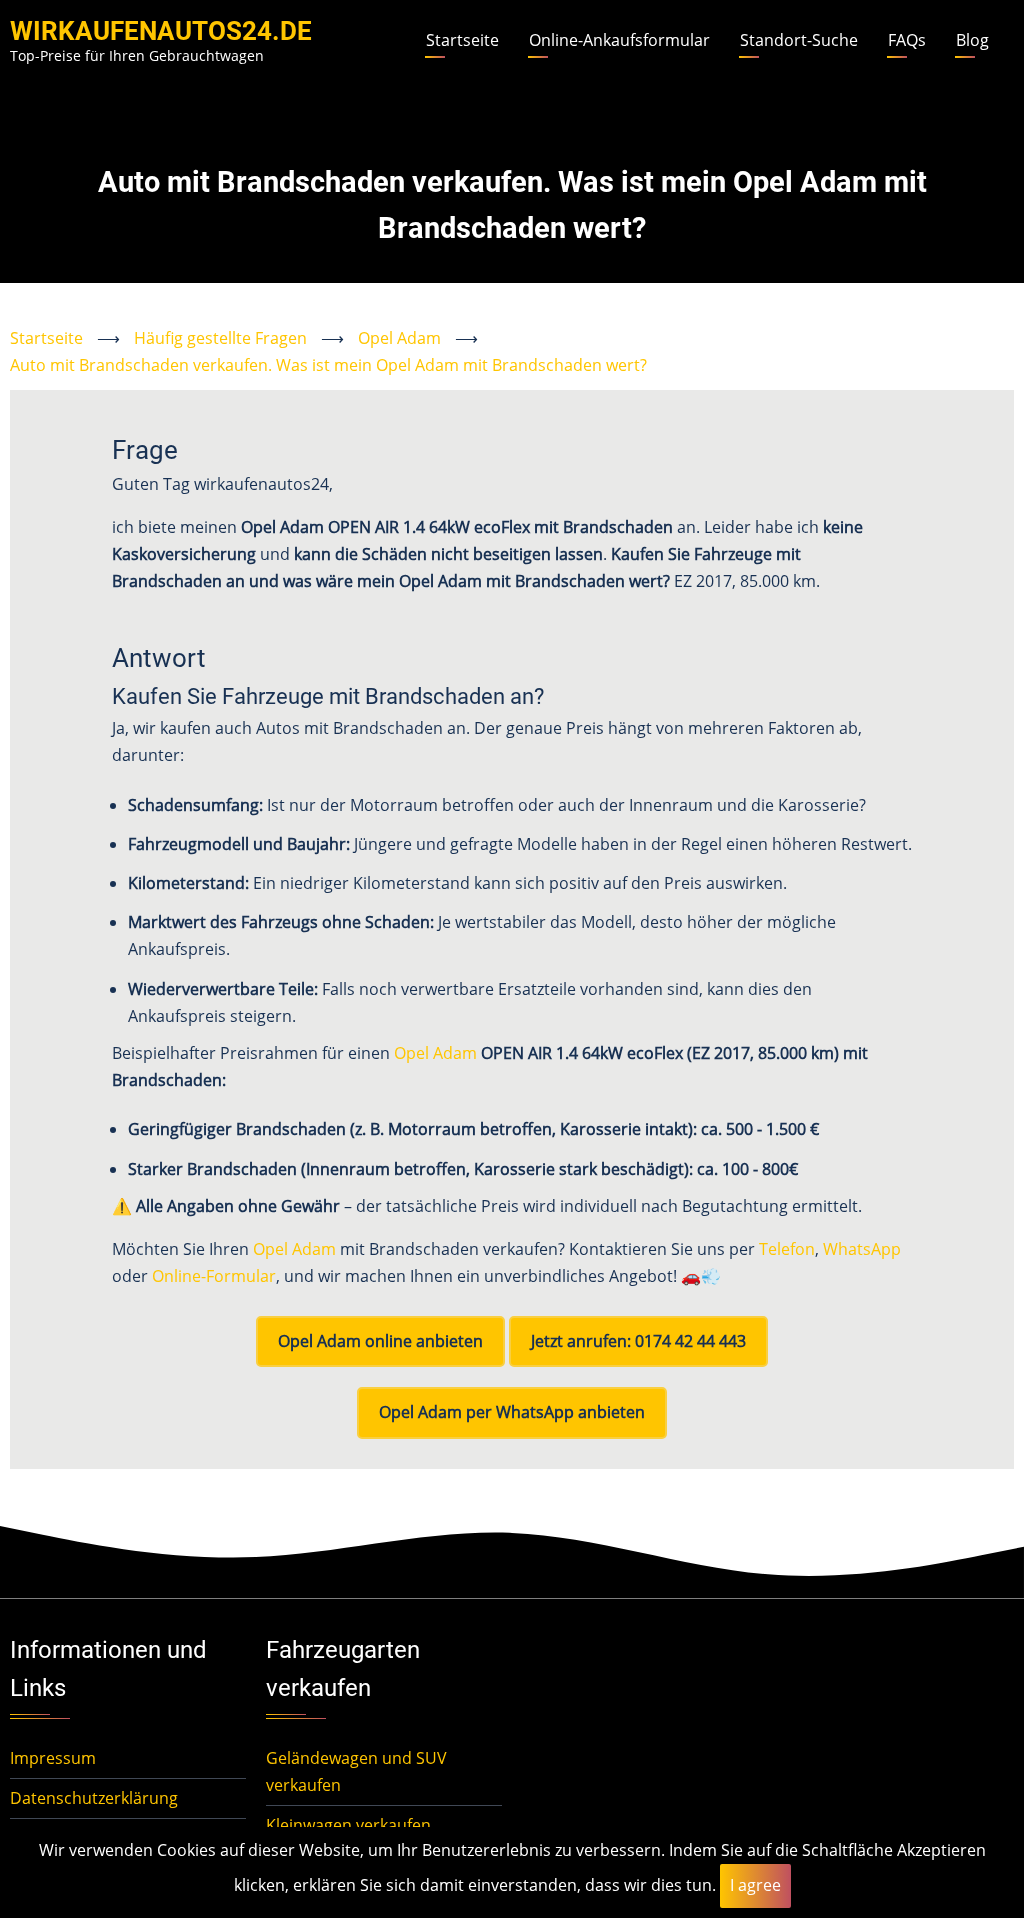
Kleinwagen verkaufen (348, 1825)
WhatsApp (862, 1249)
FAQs (907, 40)
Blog (972, 40)
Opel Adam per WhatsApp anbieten (512, 1412)
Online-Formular (214, 1276)
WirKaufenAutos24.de (161, 31)
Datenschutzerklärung (94, 1798)
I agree (755, 1885)
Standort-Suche (799, 40)
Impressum (53, 1758)
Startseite (462, 40)
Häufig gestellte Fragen (220, 338)
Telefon (787, 1249)
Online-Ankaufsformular (619, 40)
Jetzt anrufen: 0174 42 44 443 (638, 1341)
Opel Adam (399, 338)
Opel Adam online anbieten (380, 1341)
